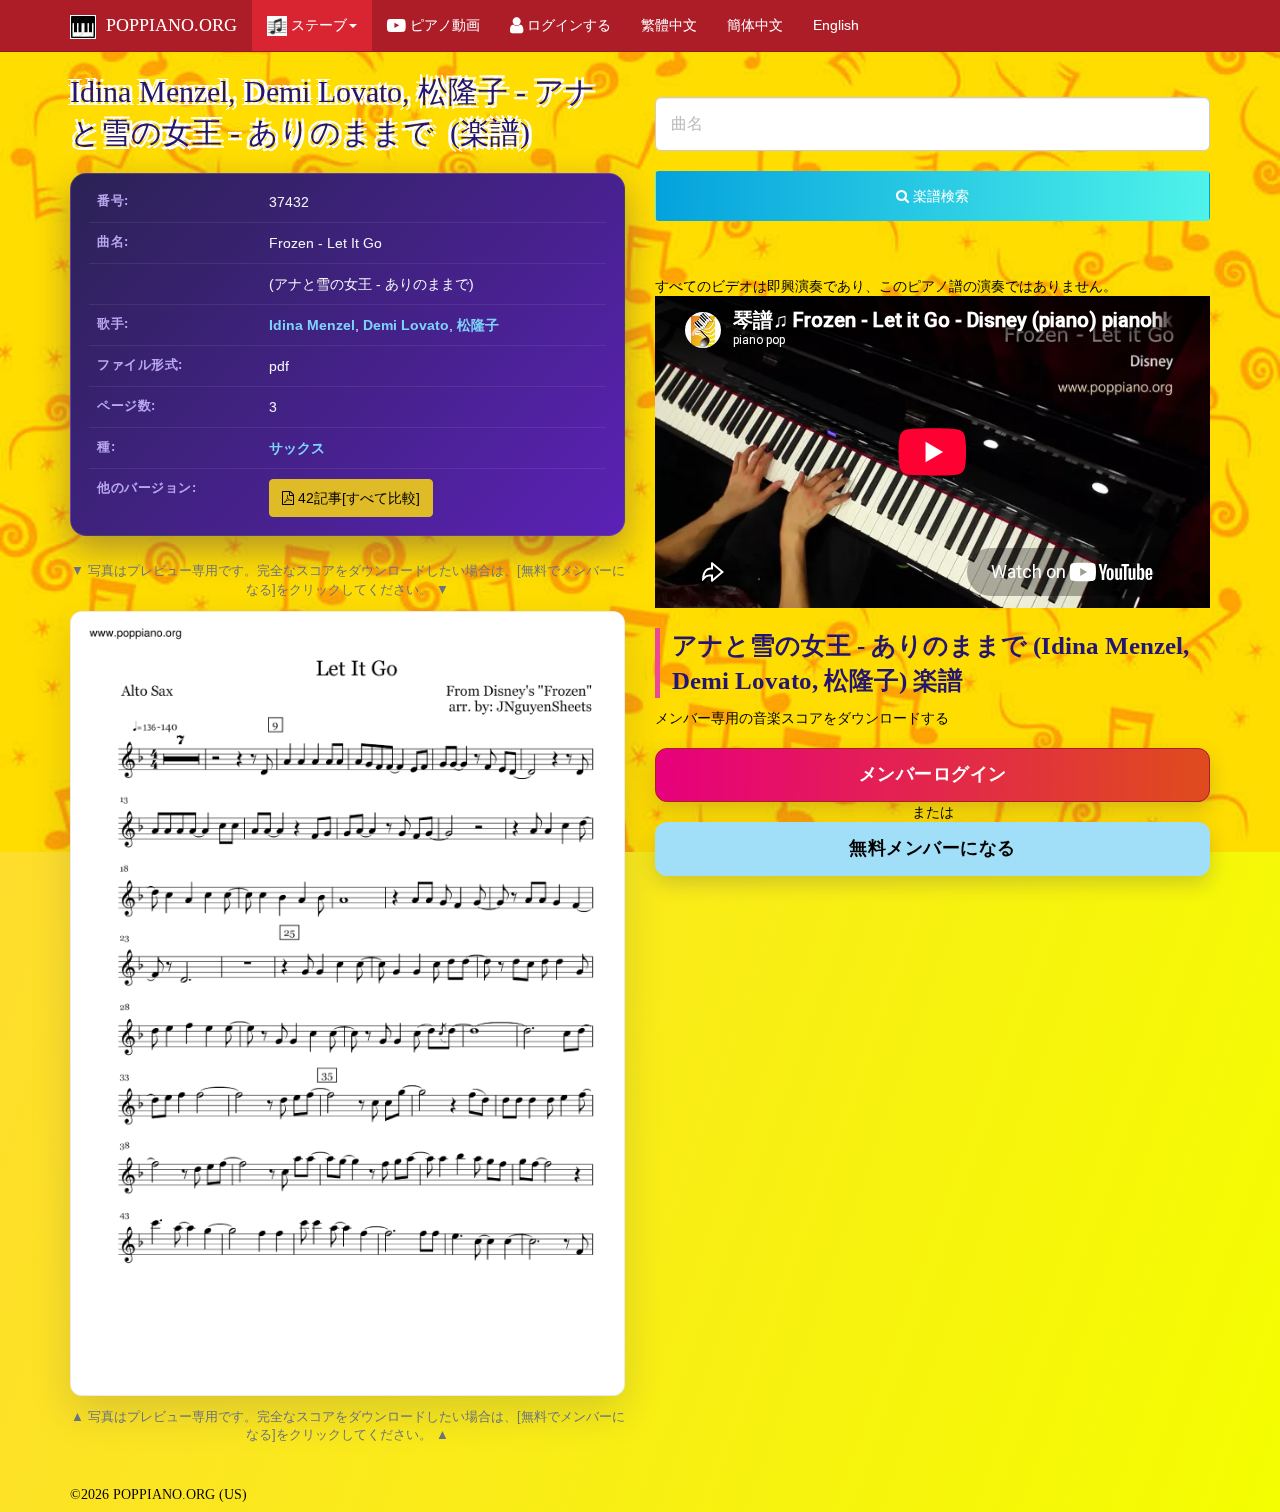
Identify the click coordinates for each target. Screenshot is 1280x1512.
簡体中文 (755, 25)
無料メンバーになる (932, 848)
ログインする (567, 25)
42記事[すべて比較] (357, 498)
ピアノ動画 (443, 25)
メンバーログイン (933, 774)
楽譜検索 (939, 196)
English (836, 25)
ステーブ (317, 25)
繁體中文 (669, 25)
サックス (297, 448)
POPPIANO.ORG (166, 25)
